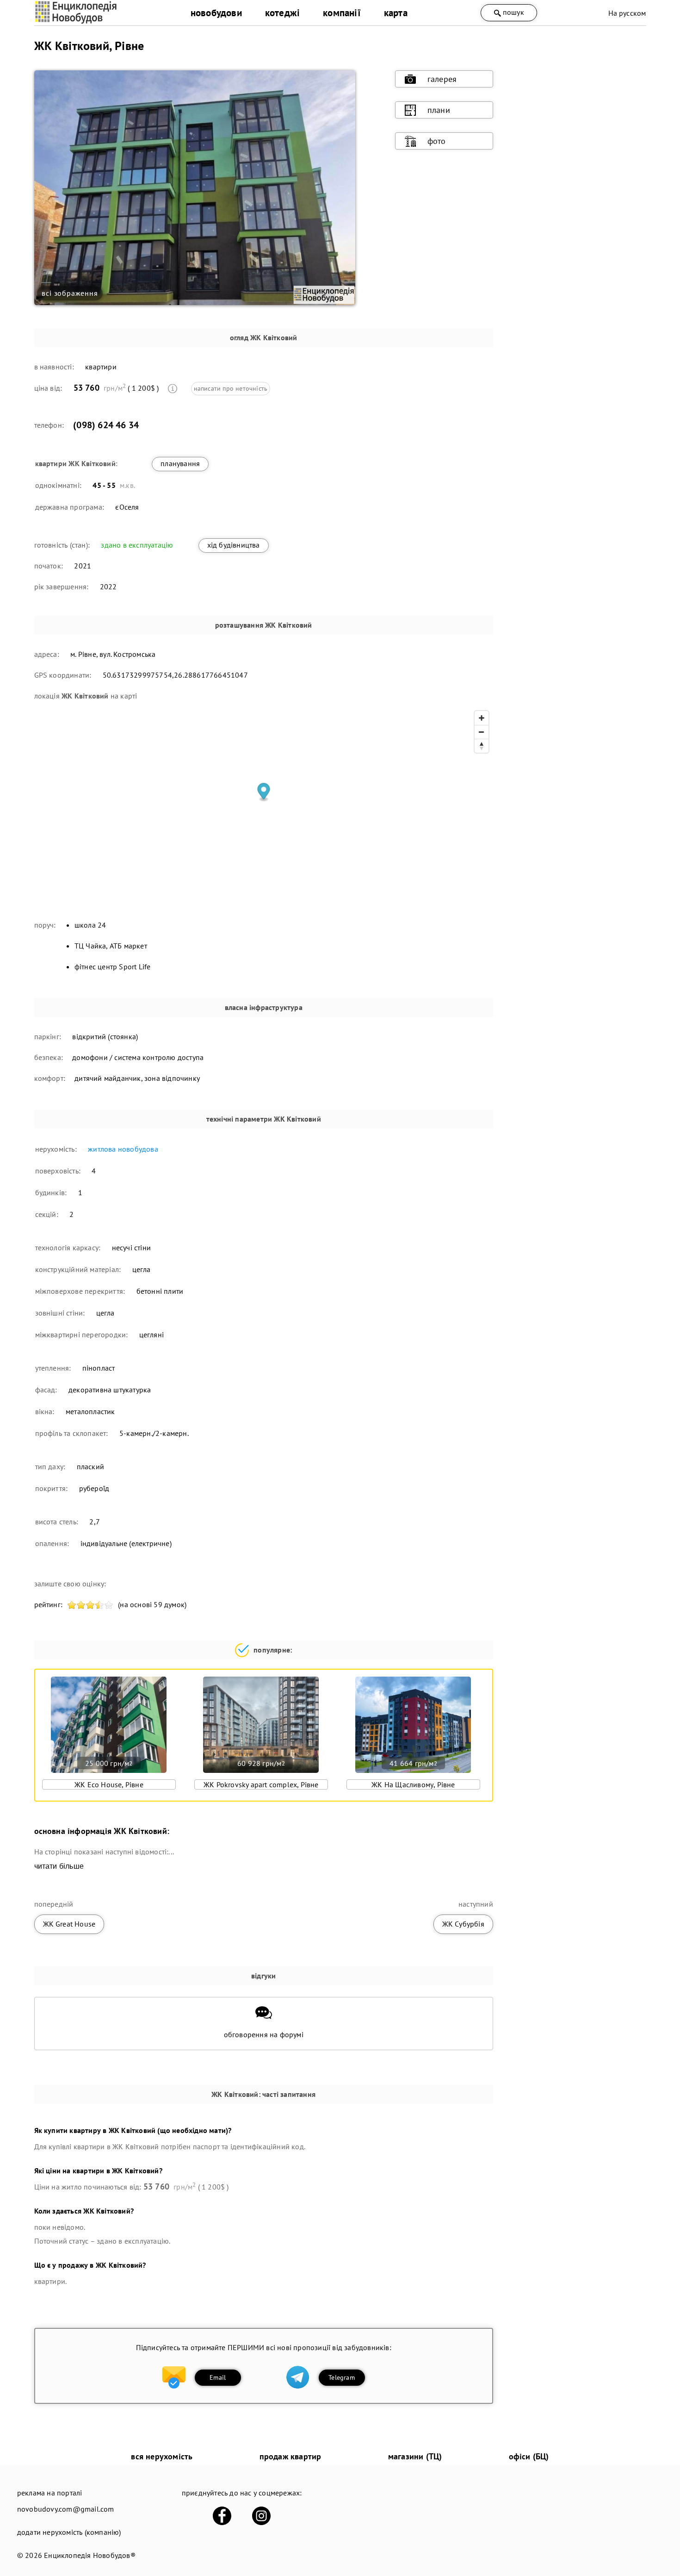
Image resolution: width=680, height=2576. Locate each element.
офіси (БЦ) (529, 2456)
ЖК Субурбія (463, 1924)
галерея (442, 79)
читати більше (59, 1866)
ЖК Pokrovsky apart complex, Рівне (261, 1784)
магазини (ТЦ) (415, 2456)
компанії (342, 13)
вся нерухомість (162, 2456)
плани (439, 110)
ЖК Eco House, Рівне (109, 1784)
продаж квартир (291, 2456)
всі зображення (70, 293)
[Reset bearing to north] (482, 746)
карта (396, 13)
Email (218, 2377)
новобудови (216, 13)
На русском (627, 13)
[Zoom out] (482, 732)
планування (180, 463)
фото (437, 141)
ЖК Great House (69, 1924)
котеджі (282, 13)
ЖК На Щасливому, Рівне (413, 1784)
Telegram (342, 2377)
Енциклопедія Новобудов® (90, 2555)
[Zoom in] (482, 718)
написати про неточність (231, 388)
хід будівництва (234, 545)
